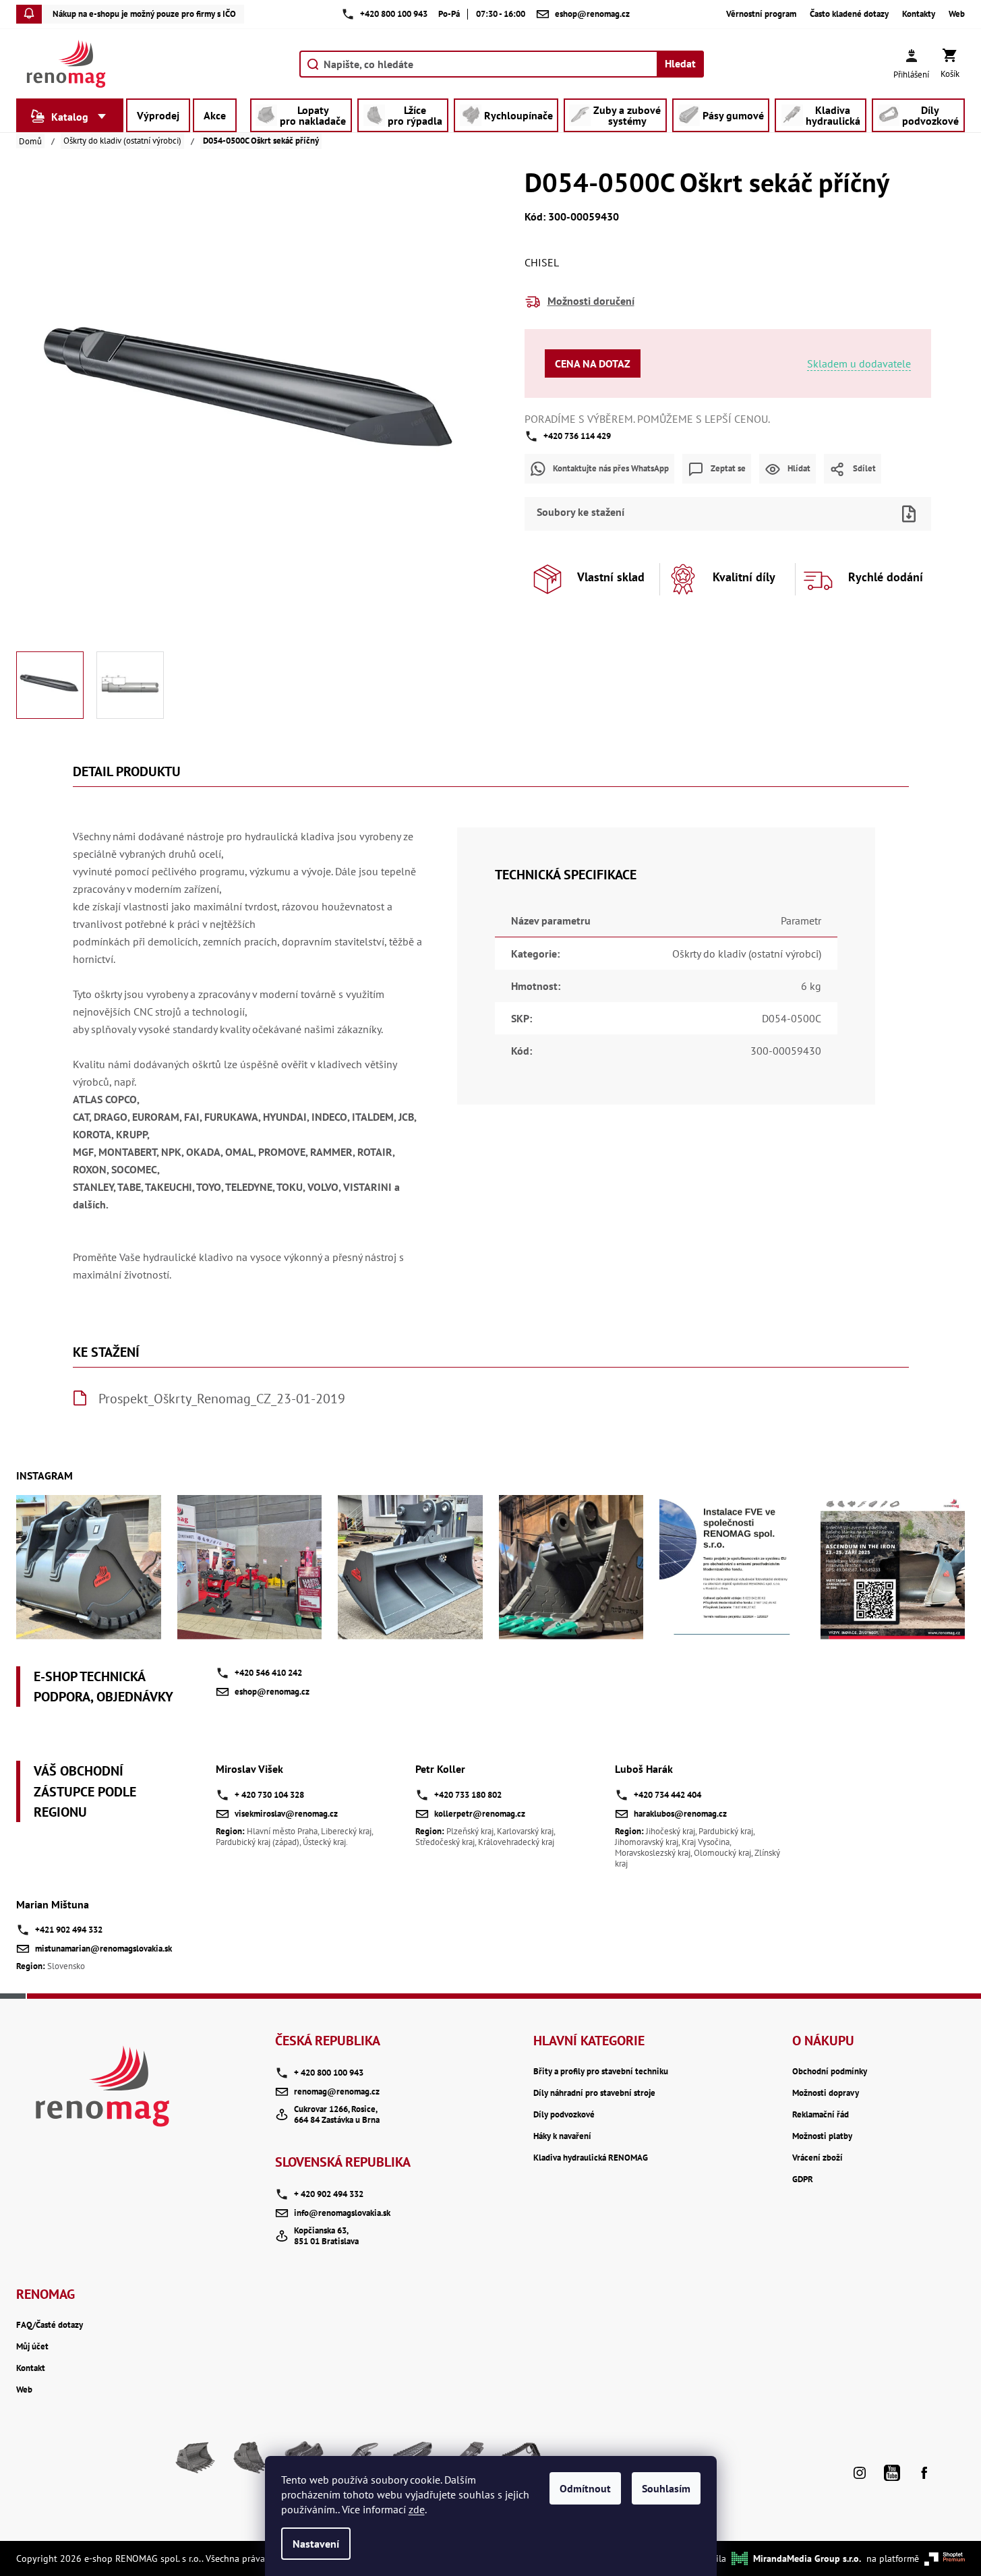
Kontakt (31, 2368)
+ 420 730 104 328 (269, 1795)
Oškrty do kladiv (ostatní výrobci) (747, 954)
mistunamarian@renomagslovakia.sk (103, 1949)
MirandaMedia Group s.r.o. (807, 2558)
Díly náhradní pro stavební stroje (594, 2093)
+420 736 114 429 (577, 436)
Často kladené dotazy (849, 14)
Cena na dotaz (593, 363)
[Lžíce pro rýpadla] (249, 2463)
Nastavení (316, 2544)
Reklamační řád (821, 2115)
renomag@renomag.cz (337, 2091)
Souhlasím (666, 2488)
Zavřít (751, 492)
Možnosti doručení (591, 301)
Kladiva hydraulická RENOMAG (591, 2158)
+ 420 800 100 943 (329, 2073)
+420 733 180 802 (468, 1795)
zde (417, 2509)
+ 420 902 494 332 (329, 2194)
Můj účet (32, 2347)
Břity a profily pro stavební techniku (601, 2072)
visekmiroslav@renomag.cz (286, 1814)
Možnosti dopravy (826, 2093)
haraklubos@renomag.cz (680, 1814)
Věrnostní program (761, 14)
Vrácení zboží (818, 2158)
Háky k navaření (562, 2136)
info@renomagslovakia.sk (342, 2213)
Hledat (680, 63)
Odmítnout (585, 2488)
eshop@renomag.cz (272, 1692)
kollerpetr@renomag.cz (480, 1814)
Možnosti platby (822, 2136)
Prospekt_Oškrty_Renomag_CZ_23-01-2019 (222, 1399)
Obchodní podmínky (830, 2072)
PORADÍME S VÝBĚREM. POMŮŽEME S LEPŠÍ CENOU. (647, 419)
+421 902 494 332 (69, 1930)
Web (957, 14)
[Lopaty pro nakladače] (196, 2463)
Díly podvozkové (564, 2115)
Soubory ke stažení (581, 512)
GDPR (803, 2179)
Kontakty (919, 14)
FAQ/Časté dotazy (50, 2325)
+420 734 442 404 (667, 1795)
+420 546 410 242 (268, 1673)
